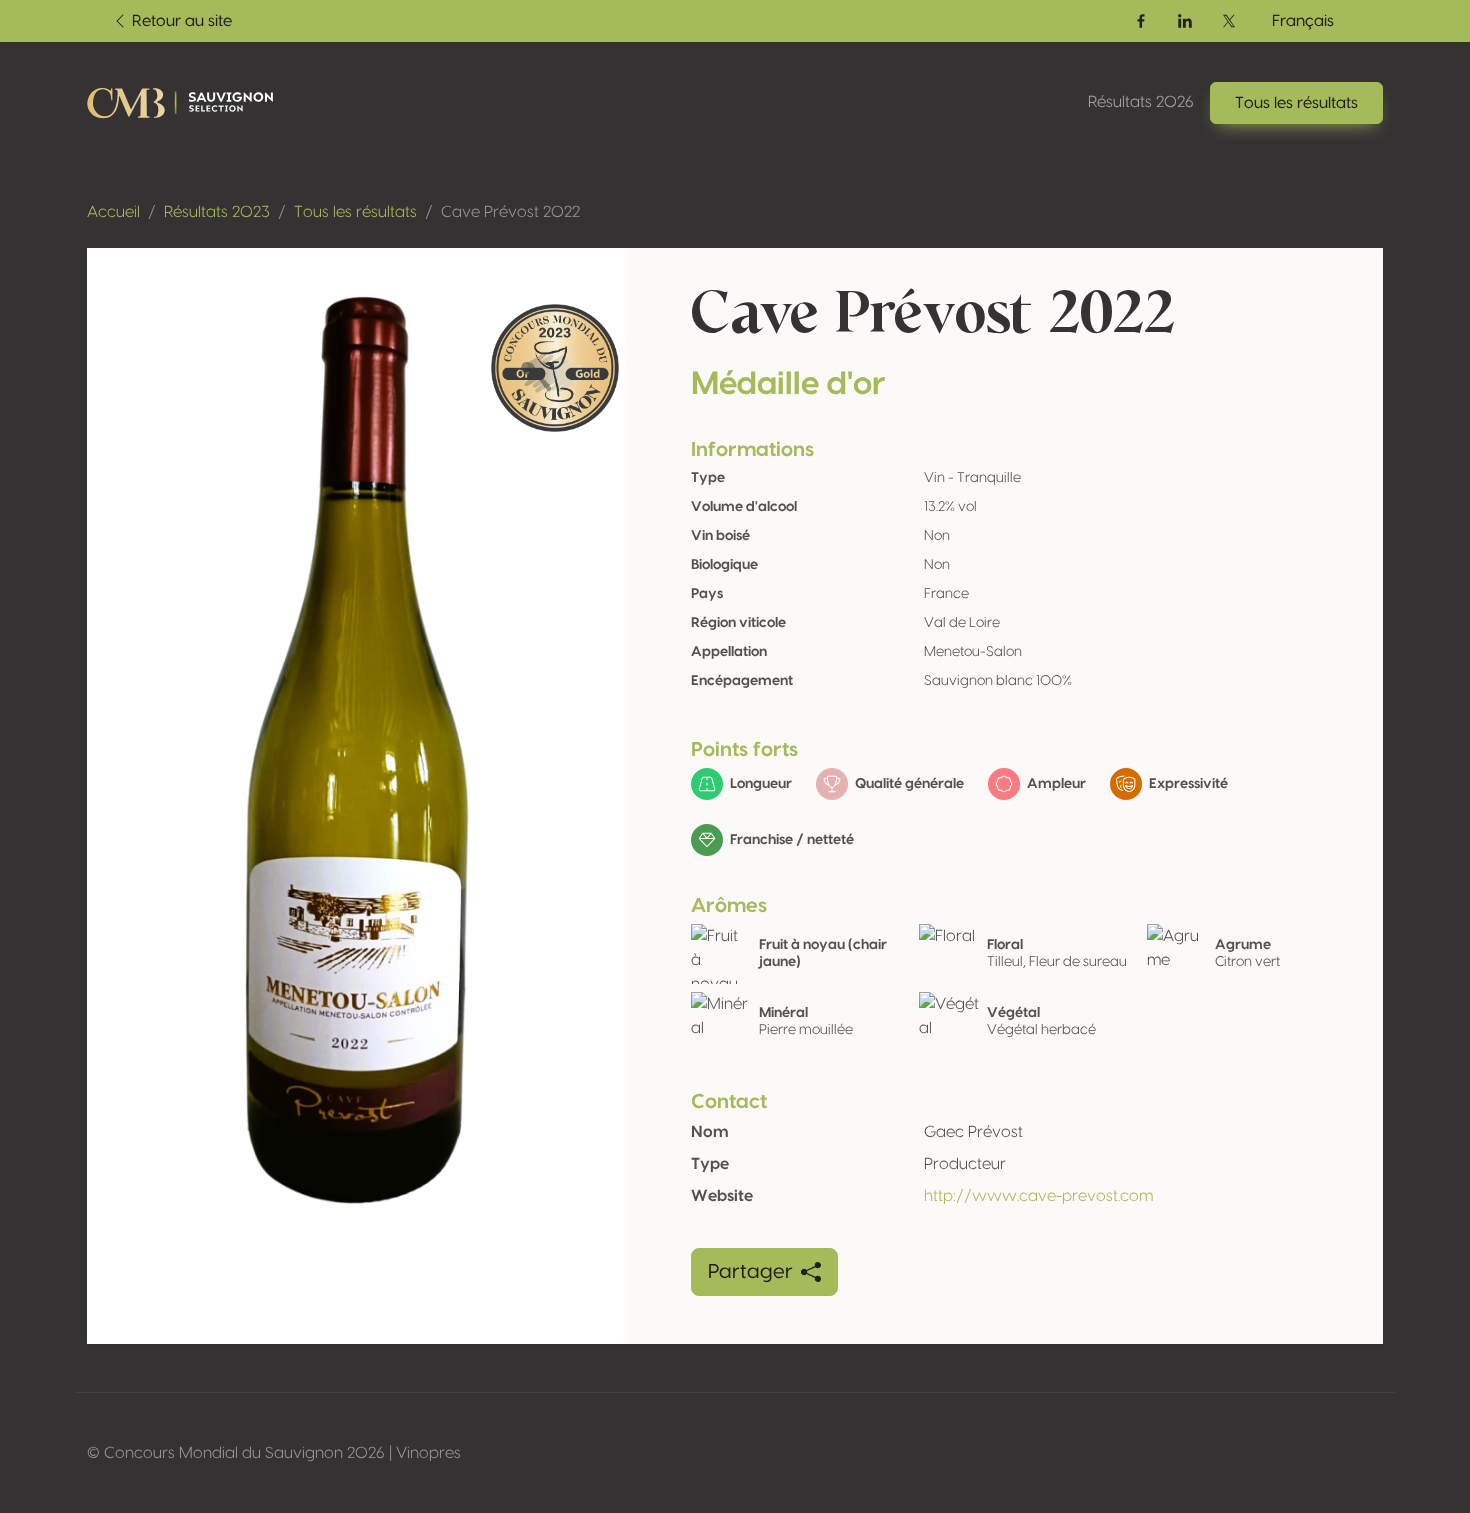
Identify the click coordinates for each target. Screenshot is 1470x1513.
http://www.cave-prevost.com (1038, 1196)
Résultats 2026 (1141, 102)
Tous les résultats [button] (1296, 103)
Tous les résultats (355, 212)
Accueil (113, 212)
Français (1303, 21)
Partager (750, 1272)
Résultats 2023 (217, 212)
